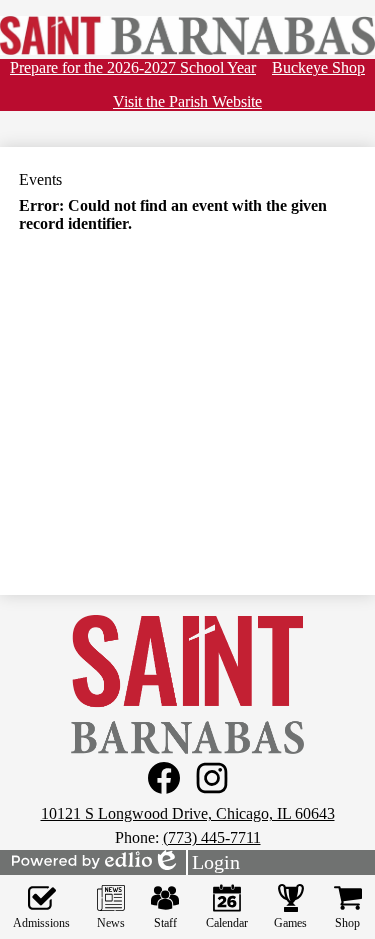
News (111, 923)
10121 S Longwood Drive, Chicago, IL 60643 (188, 813)
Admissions (41, 923)
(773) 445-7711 (212, 837)
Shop (347, 923)
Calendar (227, 923)
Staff (165, 923)
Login (196, 863)
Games (290, 923)
